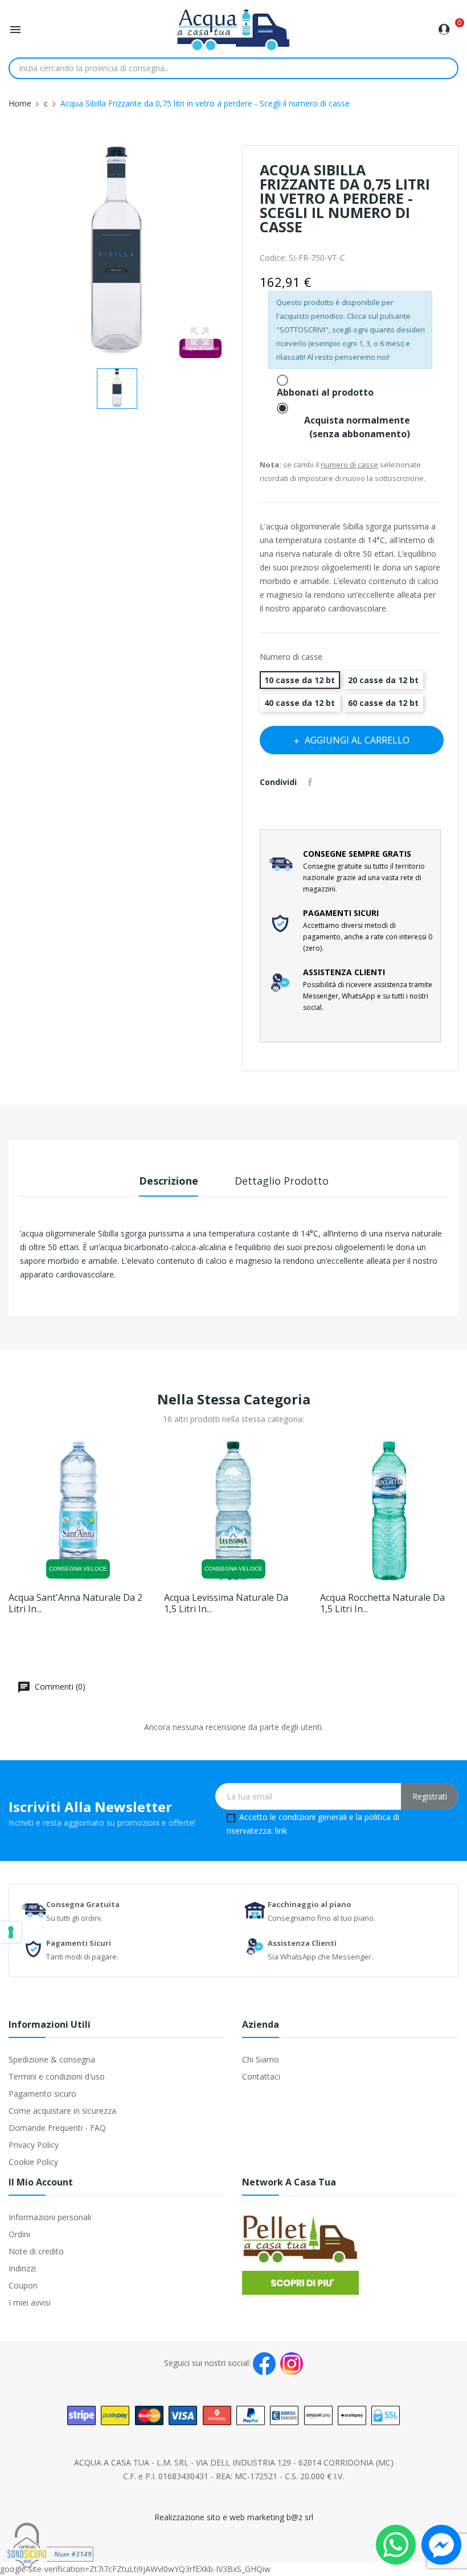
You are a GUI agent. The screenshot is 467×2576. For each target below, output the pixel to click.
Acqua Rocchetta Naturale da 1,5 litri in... (382, 1603)
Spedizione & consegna (52, 2059)
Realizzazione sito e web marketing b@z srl (234, 2517)
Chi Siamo (261, 2059)
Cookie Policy (33, 2162)
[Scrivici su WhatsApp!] (396, 2544)
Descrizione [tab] (169, 1181)
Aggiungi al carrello (357, 740)
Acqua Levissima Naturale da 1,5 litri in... (226, 1603)
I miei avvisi (30, 2302)
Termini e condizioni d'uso (57, 2076)
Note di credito (36, 2251)
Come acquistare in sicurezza (62, 2111)
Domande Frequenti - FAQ (57, 2128)
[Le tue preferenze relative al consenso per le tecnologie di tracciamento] (11, 1932)
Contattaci (261, 2076)
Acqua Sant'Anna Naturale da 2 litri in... (75, 1603)
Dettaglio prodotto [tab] (282, 1181)
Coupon (23, 2285)
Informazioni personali (50, 2217)
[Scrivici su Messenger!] (441, 2544)
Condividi (312, 782)
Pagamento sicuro (42, 2094)
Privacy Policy (34, 2145)
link (281, 1831)
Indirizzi (22, 2268)
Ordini (19, 2234)
